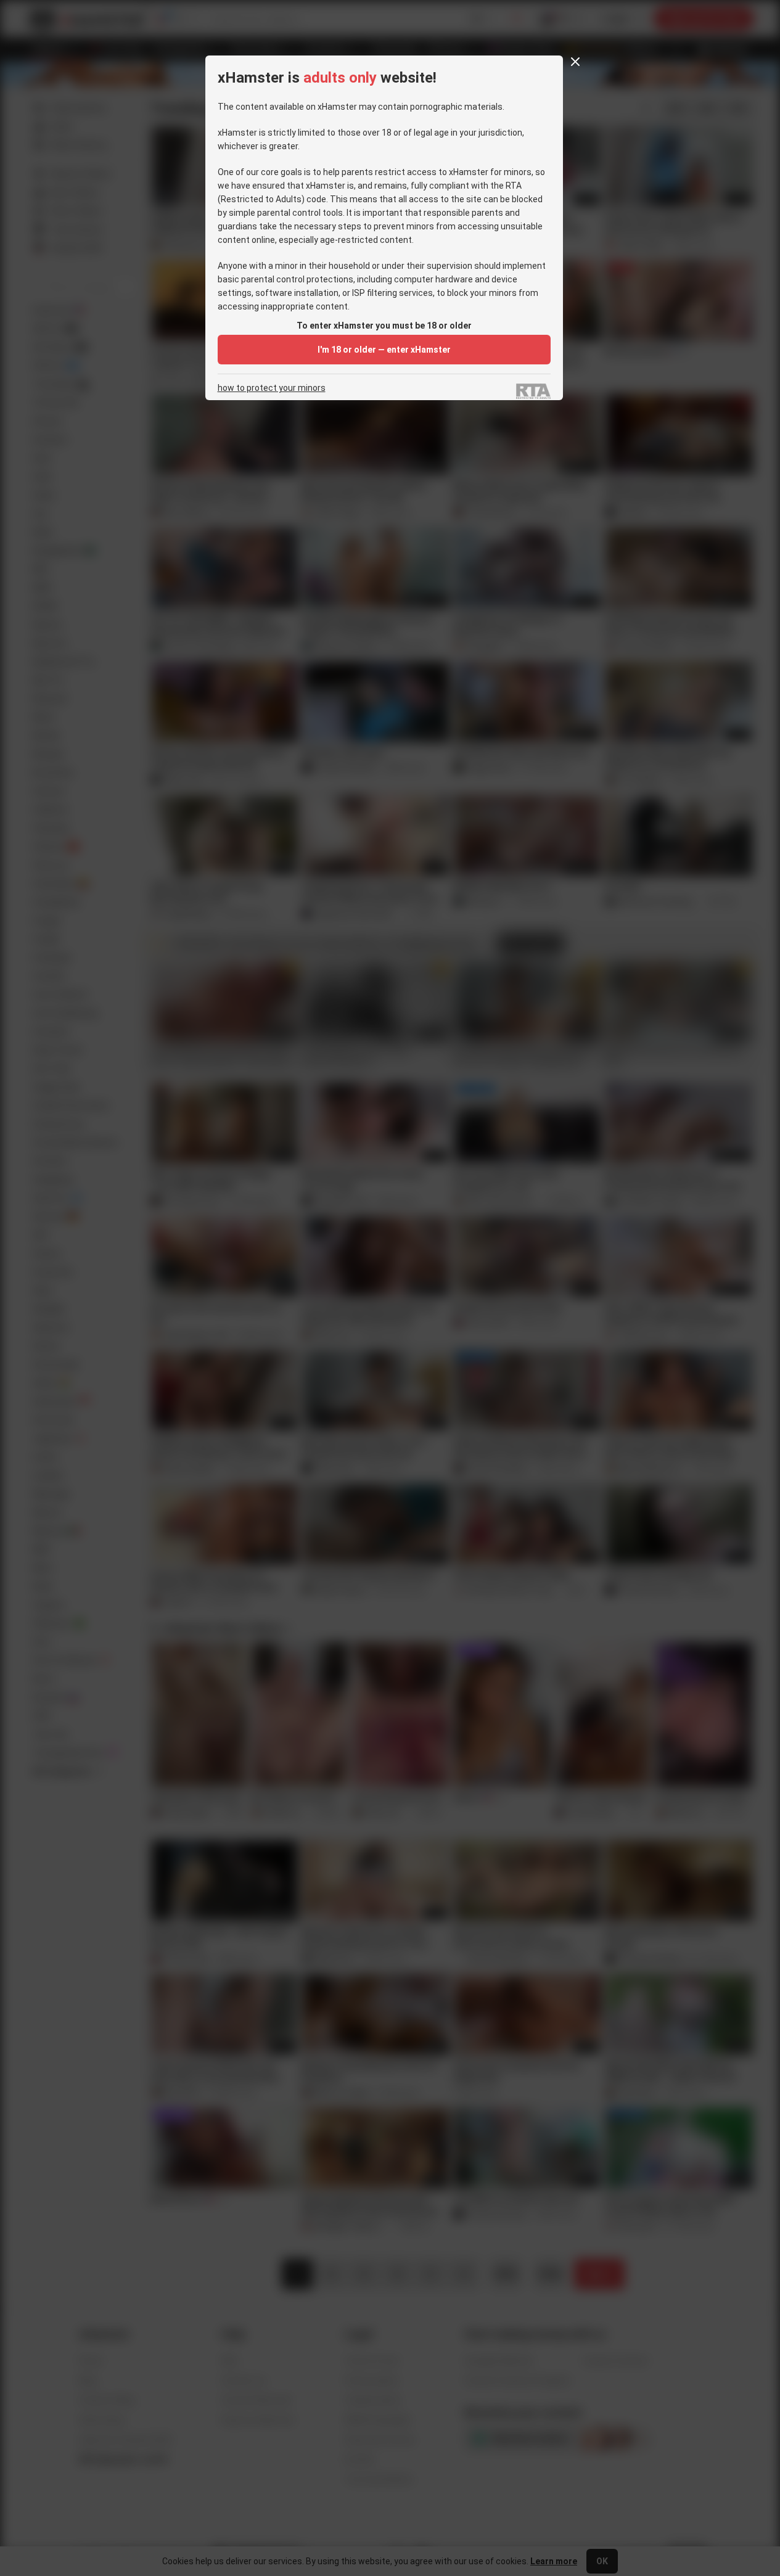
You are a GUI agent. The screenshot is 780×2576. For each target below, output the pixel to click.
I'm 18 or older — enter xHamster (384, 350)
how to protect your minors (272, 388)
